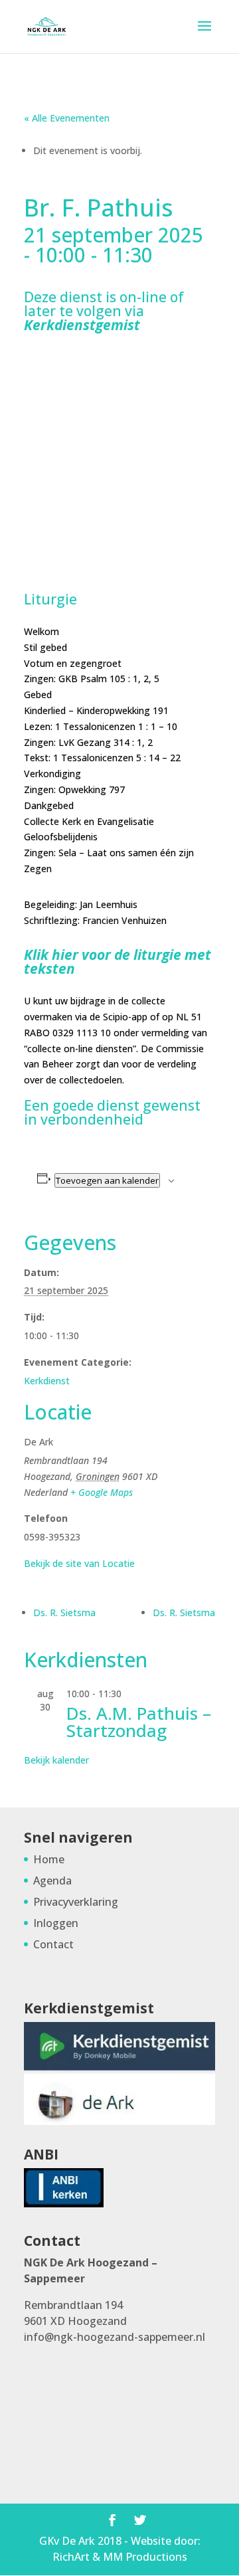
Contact (53, 1944)
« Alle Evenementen (67, 118)
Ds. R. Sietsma (64, 1612)
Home (49, 1859)
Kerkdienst (47, 1381)
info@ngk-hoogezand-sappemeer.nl (115, 2337)
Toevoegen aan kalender (107, 1180)
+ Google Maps (102, 1492)
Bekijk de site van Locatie (79, 1563)
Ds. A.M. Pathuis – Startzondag (139, 1722)
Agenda (52, 1881)
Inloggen (56, 1923)
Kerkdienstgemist (82, 325)
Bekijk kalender (56, 1760)
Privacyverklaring (76, 1902)
